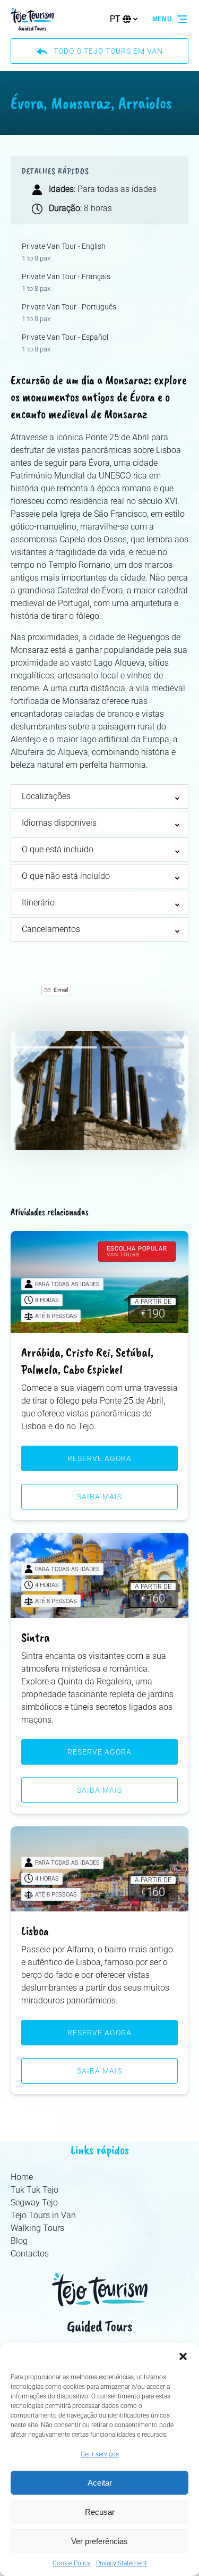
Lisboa (35, 1931)
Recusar (100, 2512)
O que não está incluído (66, 876)
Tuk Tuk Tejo (34, 2190)
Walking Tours (37, 2228)
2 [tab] (143, 1047)
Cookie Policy (72, 2563)
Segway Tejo (34, 2202)
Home (22, 2177)
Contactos (30, 2254)
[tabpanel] (99, 1090)
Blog (19, 2241)
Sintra (36, 1637)
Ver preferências (99, 2541)
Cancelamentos (51, 929)
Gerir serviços (100, 2454)
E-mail (60, 990)
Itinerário (38, 903)
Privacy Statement (122, 2563)
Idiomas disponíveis (59, 823)
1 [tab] (56, 1047)
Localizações (46, 796)
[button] (183, 2356)
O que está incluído (58, 849)
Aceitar (100, 2483)
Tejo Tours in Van (43, 2215)
